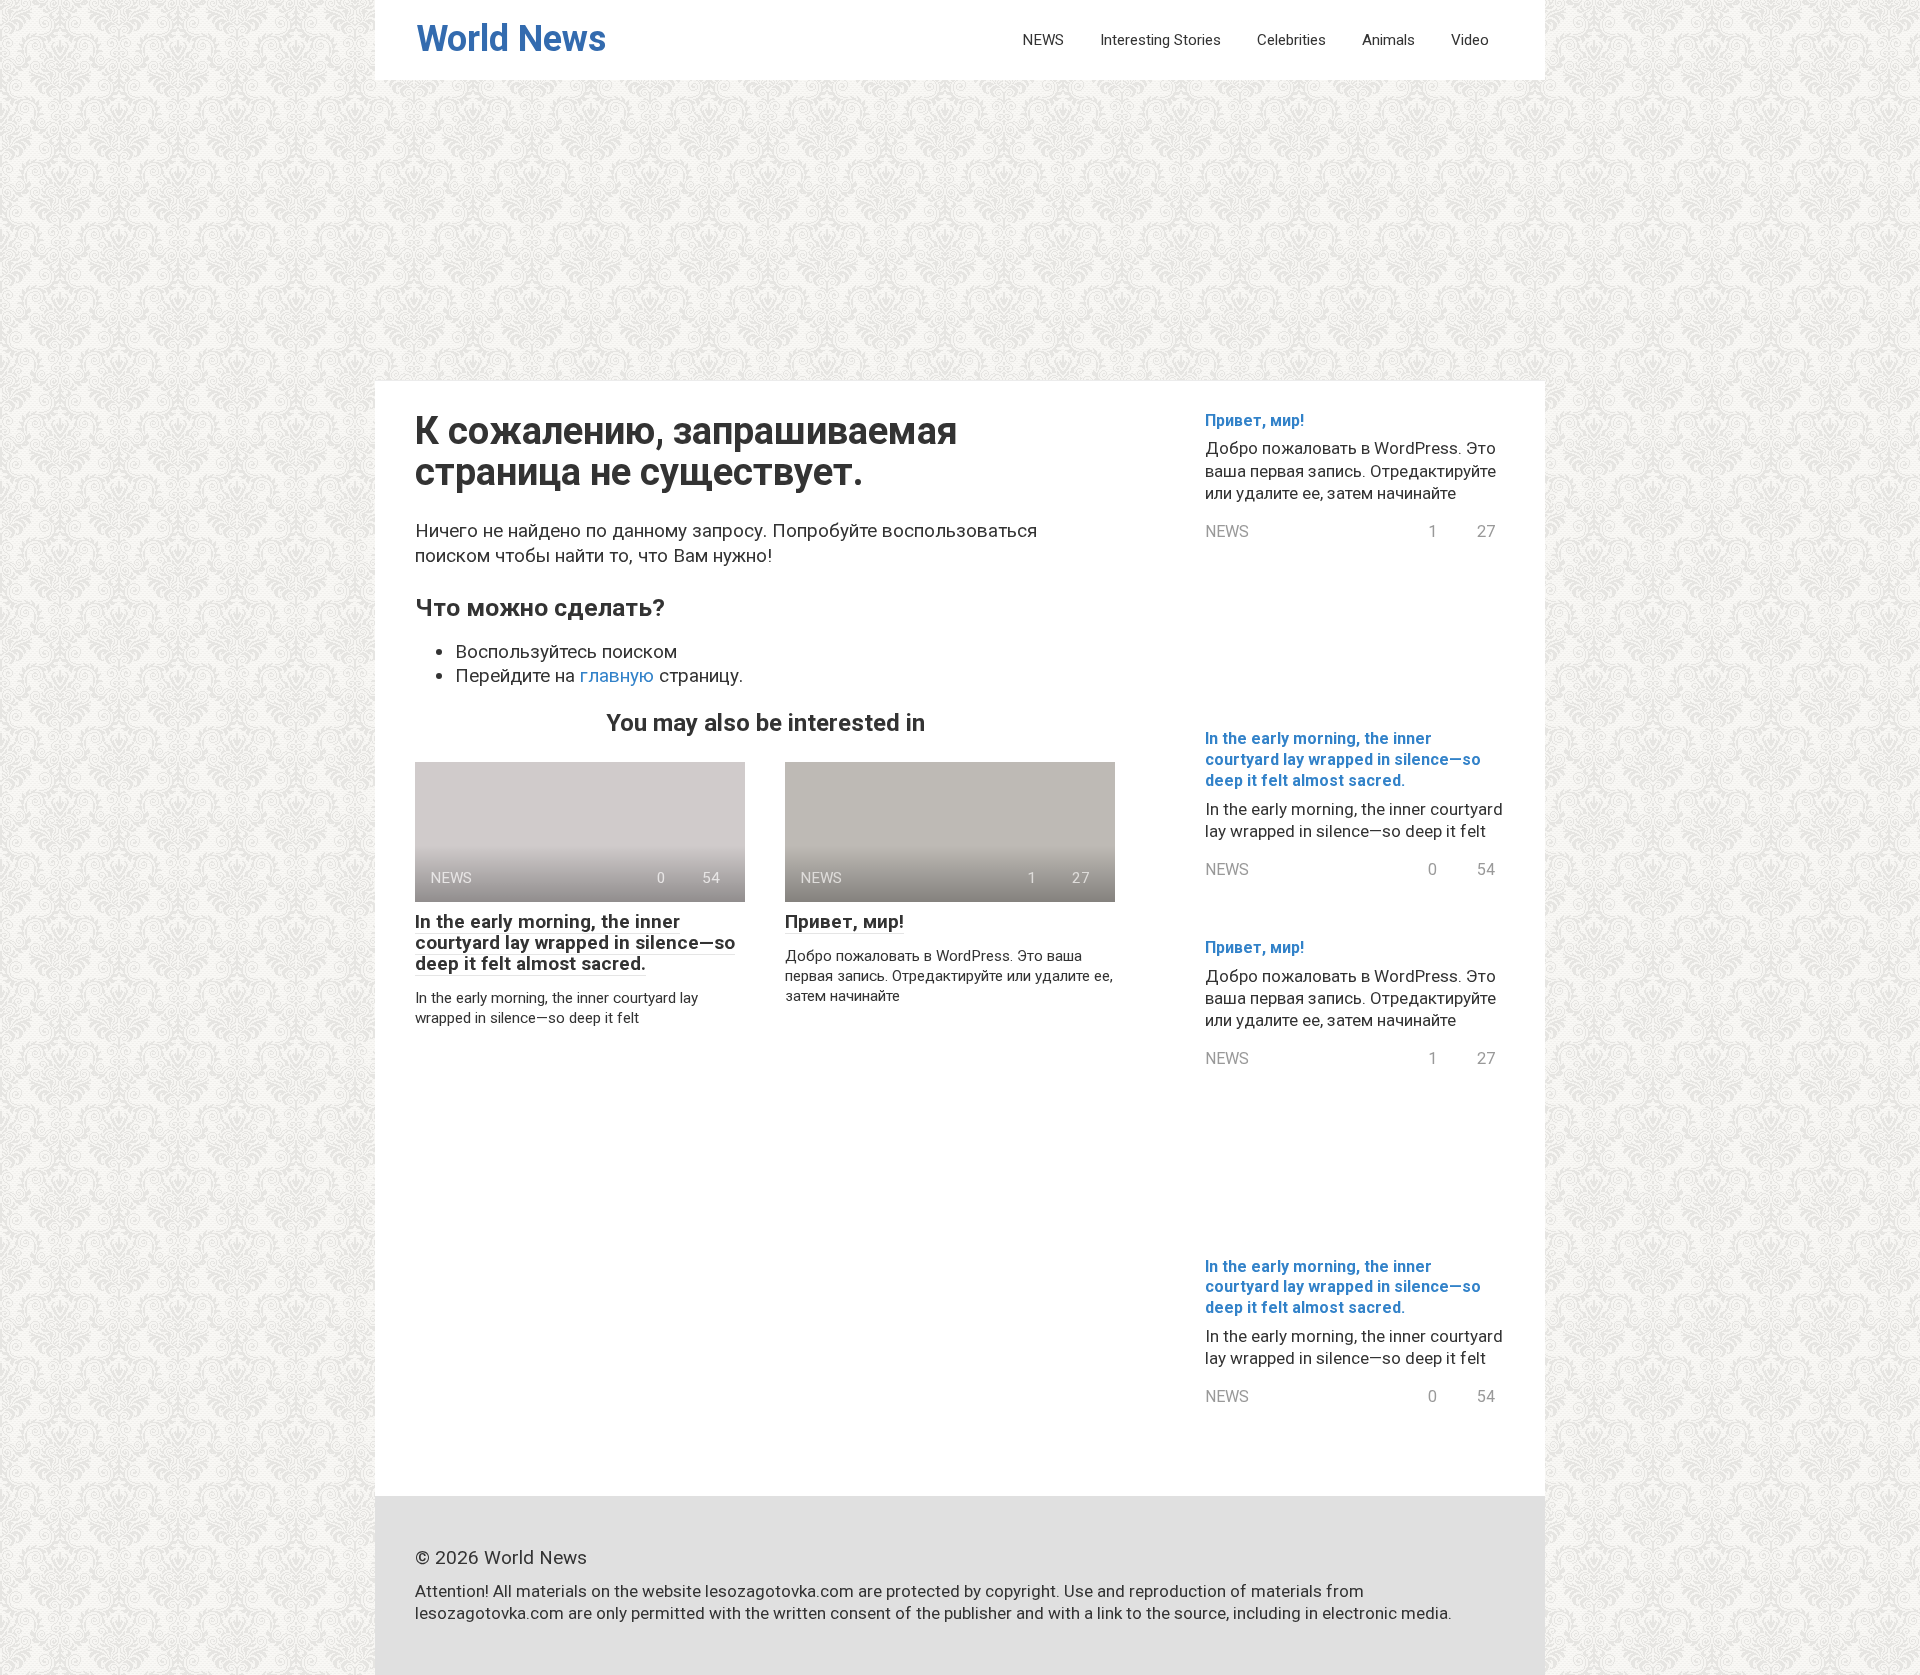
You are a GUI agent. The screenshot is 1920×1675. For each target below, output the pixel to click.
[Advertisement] (960, 230)
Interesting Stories (1160, 40)
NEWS (1043, 40)
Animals (1388, 40)
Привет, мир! (844, 921)
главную (617, 675)
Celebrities (1291, 40)
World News (511, 39)
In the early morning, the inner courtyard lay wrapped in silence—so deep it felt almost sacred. (575, 942)
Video (1470, 40)
